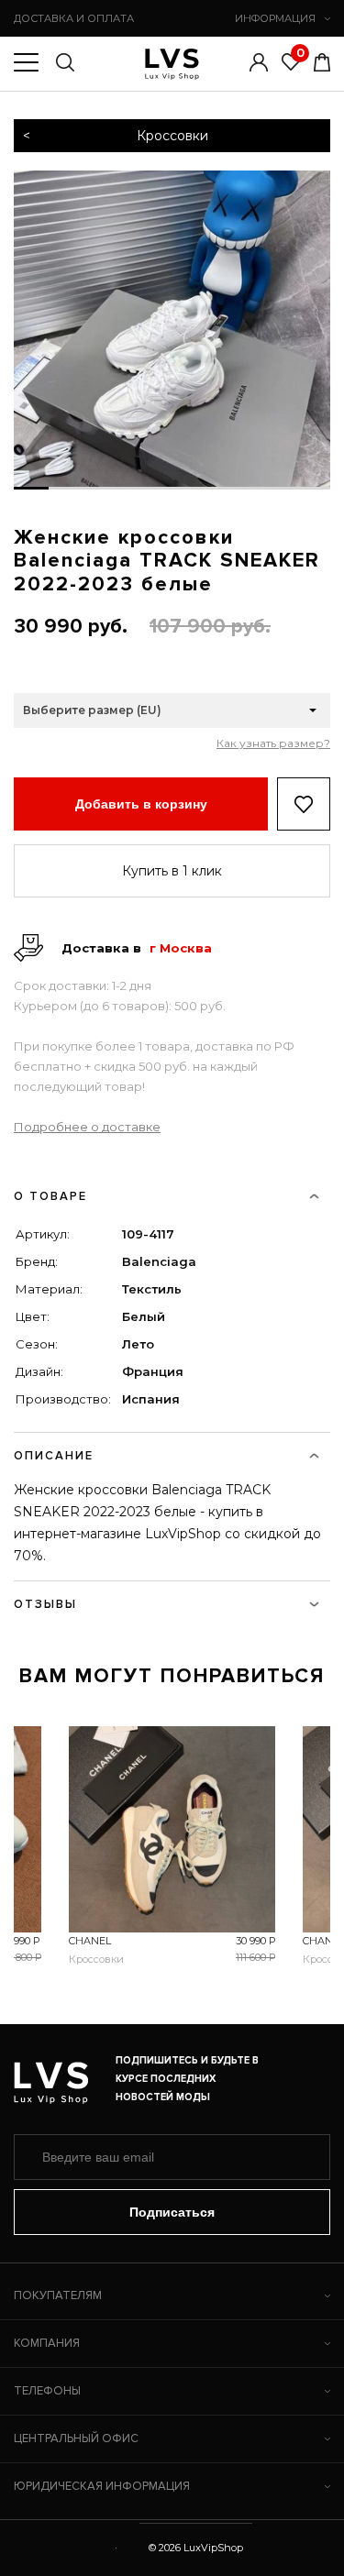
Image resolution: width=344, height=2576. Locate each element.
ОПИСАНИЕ (54, 1456)
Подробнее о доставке (87, 1127)
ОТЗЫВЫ (45, 1604)
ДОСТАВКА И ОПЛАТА (74, 18)
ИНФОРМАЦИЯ (275, 18)
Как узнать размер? (273, 743)
